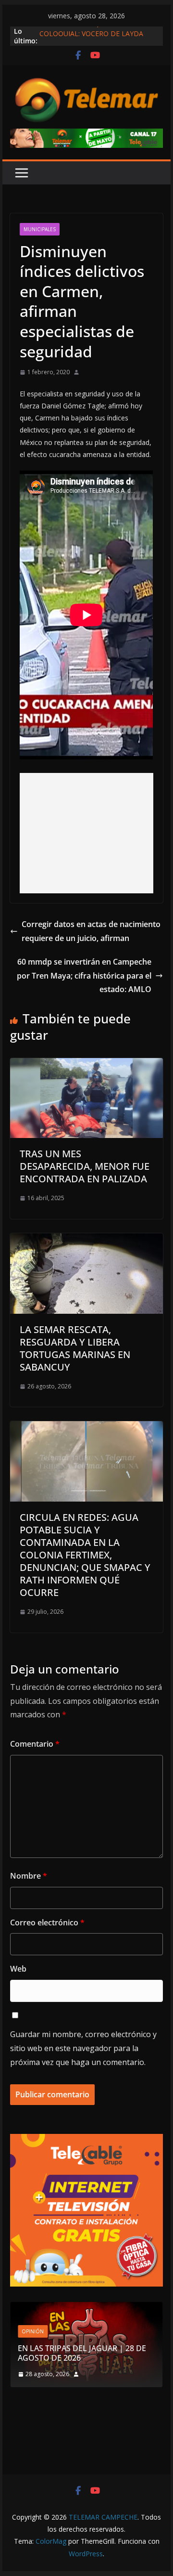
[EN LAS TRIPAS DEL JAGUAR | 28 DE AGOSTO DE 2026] (86, 2308)
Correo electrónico (47, 1922)
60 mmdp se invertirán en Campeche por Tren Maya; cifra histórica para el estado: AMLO (84, 976)
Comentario (35, 1744)
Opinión (33, 2331)
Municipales (40, 229)
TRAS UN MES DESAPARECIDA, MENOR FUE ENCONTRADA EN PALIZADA (85, 1166)
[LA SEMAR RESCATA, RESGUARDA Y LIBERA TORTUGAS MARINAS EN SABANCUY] (86, 1240)
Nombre (29, 1876)
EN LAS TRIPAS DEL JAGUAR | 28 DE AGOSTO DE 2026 (82, 2353)
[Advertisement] (87, 833)
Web (18, 1969)
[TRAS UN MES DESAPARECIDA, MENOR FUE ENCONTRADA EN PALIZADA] (86, 1065)
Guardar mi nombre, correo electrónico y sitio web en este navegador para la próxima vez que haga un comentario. (83, 2048)
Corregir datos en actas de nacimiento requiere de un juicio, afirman (91, 931)
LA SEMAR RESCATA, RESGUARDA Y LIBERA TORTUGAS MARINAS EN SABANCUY (75, 1348)
